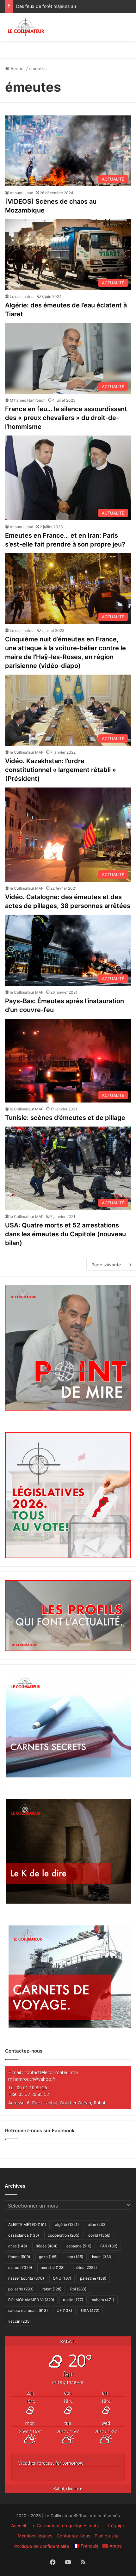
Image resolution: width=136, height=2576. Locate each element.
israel (102, 2257)
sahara (103, 2300)
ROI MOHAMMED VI (31, 2300)
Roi (78, 2289)
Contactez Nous (73, 2536)
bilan (97, 2224)
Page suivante (106, 1265)
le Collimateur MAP (27, 752)
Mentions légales (35, 2536)
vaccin (19, 2321)
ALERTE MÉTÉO (27, 2224)
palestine (93, 2278)
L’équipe (117, 2526)
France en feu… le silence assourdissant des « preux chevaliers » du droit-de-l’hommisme (66, 418)
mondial (53, 2267)
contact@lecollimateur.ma (51, 2072)
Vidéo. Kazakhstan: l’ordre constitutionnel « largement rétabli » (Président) (61, 770)
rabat (52, 2289)
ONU (62, 2278)
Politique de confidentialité (42, 2546)
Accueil (17, 68)
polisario (21, 2289)
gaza (48, 2257)
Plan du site (107, 2536)
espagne (79, 2246)
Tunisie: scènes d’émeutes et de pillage (65, 1118)
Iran (75, 2257)
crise (18, 2246)
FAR (109, 2246)
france (19, 2257)
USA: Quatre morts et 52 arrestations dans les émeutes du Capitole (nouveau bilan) (65, 1234)
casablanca (24, 2235)
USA (90, 2310)
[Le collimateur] (26, 27)
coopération (64, 2235)
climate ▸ (68, 2489)
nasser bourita (26, 2278)
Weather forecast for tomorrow (51, 2463)
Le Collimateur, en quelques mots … (67, 2526)
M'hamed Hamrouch (28, 400)
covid (99, 2235)
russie (73, 2300)
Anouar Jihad (22, 193)
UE (64, 2310)
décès (47, 2246)
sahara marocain (28, 2310)
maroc (20, 2267)
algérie (67, 2224)
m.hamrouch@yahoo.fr (32, 2079)
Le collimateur (22, 297)
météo (85, 2267)
